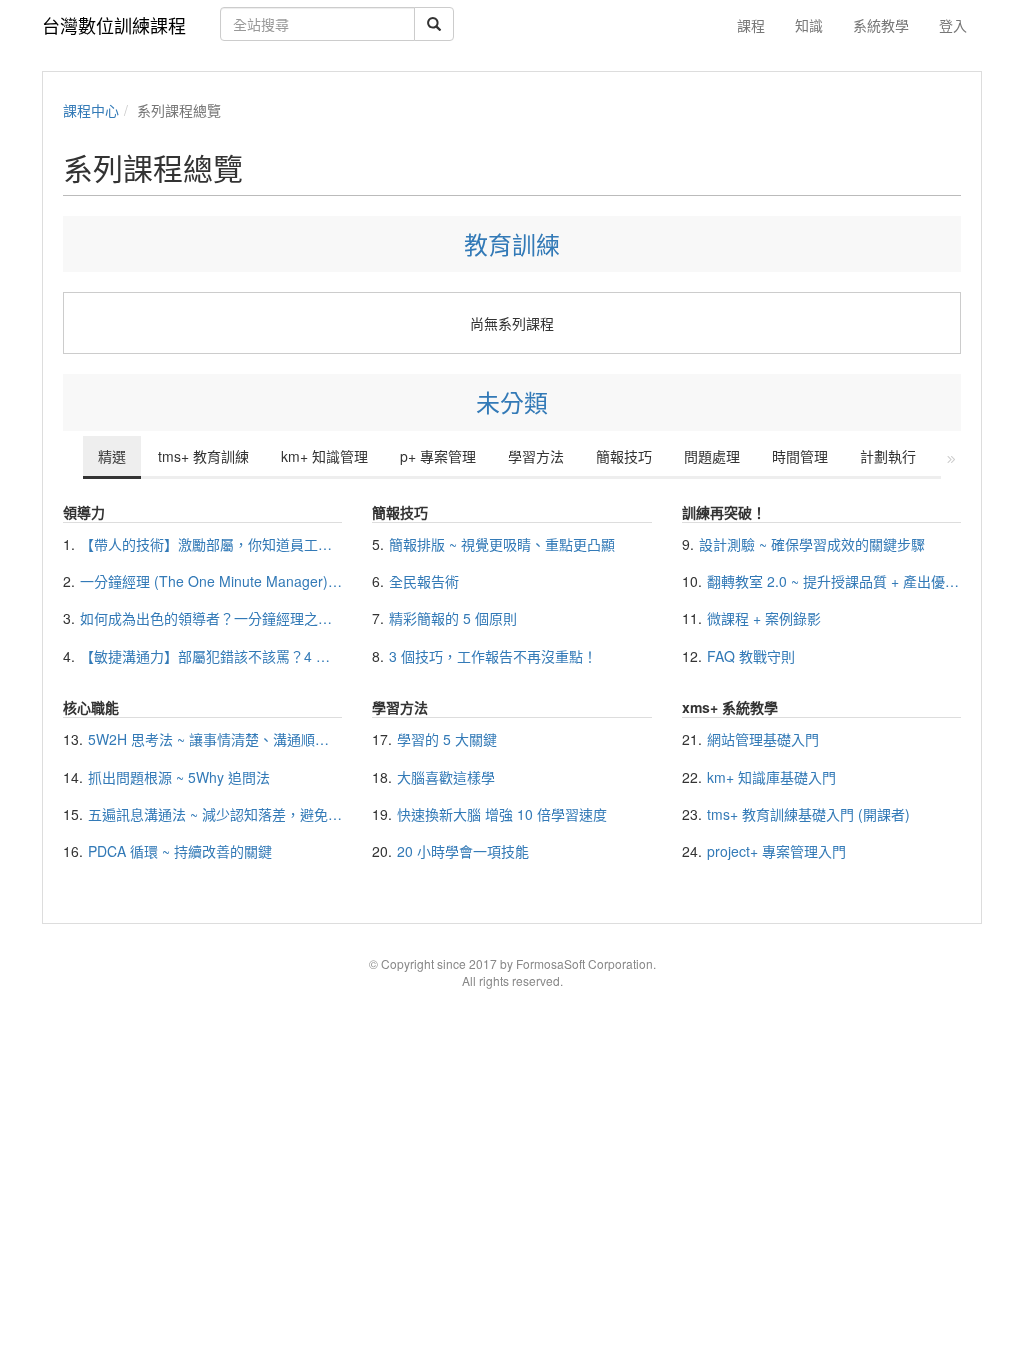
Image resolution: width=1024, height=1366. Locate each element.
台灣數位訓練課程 (114, 25)
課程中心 (91, 110)
